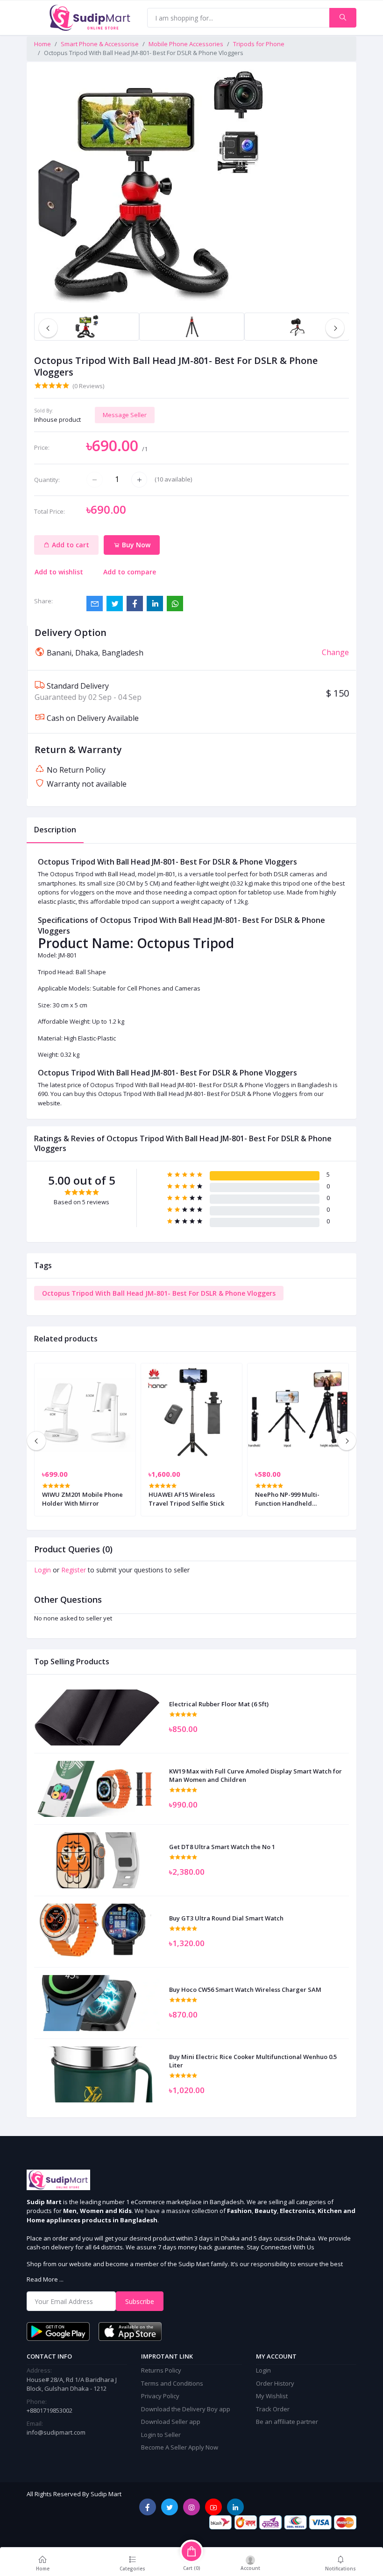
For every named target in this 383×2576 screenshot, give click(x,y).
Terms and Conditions (172, 2383)
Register (74, 1570)
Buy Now (135, 545)
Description (55, 830)
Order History (275, 2383)
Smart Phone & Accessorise (100, 44)
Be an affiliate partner (287, 2422)
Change (335, 652)
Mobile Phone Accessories (186, 44)
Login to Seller (161, 2435)
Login (43, 1570)
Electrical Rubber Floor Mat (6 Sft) (219, 1704)
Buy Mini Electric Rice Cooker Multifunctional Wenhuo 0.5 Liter (253, 2061)
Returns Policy (161, 2370)
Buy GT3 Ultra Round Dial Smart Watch (226, 1918)
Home (43, 44)
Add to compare (130, 572)
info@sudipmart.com (56, 2432)
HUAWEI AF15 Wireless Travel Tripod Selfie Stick (186, 1499)
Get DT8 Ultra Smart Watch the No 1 (222, 1847)
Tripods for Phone (259, 44)
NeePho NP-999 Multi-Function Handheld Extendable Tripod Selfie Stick (292, 1499)
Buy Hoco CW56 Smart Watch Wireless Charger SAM (245, 1990)
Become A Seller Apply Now (180, 2447)
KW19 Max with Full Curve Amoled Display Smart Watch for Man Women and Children (255, 1775)
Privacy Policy (160, 2396)
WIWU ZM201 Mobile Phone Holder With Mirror (82, 1499)
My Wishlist (272, 2396)
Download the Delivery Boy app (186, 2409)
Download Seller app (171, 2422)
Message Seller (125, 415)
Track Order (273, 2409)
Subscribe (140, 2301)
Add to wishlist (59, 572)
